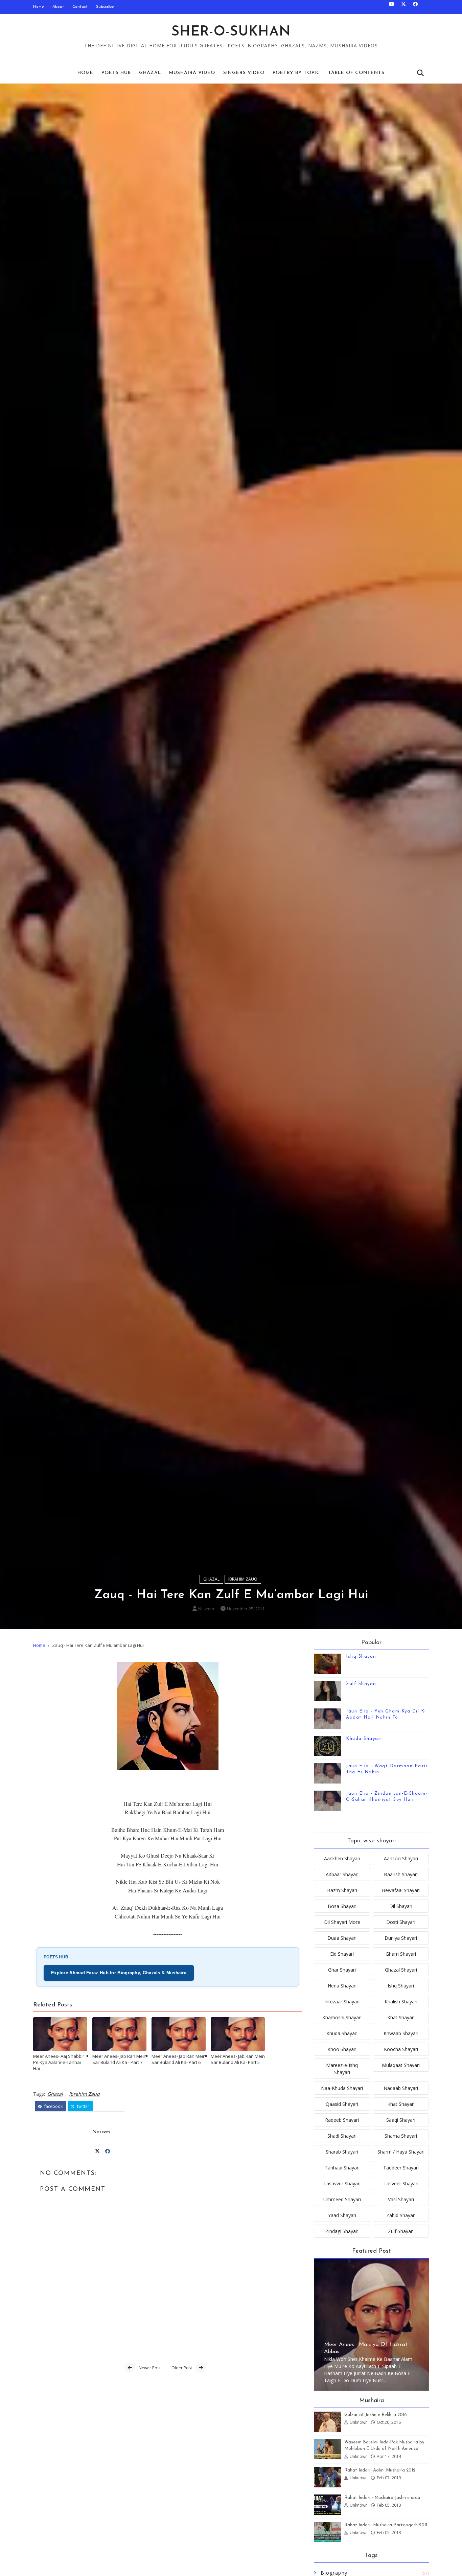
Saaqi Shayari (401, 2120)
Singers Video (244, 73)
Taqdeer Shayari (401, 2168)
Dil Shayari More (342, 1922)
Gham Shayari (401, 1954)
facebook (53, 2106)
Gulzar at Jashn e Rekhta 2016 (376, 2415)
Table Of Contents (356, 73)
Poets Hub (116, 73)
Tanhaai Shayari (342, 2168)
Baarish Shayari (401, 1874)
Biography (334, 2573)
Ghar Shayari (342, 1970)
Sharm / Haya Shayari (401, 2152)
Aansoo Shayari (401, 1858)
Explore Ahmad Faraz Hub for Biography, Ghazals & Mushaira (119, 1973)
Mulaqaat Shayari (401, 2065)
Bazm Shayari (342, 1890)
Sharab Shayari (342, 2152)
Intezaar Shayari (342, 2002)
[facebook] (415, 7)
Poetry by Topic (296, 73)
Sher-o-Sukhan (231, 32)
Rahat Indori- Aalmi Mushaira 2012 (380, 2470)
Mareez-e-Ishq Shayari (342, 2069)
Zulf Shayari (361, 1684)
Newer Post (150, 2368)
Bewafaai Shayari (401, 1890)
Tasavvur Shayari (342, 2183)
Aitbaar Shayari (342, 1874)
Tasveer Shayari (401, 2183)
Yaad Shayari (342, 2215)
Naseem (206, 1609)
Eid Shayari (342, 1954)
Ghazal (150, 73)
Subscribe (105, 7)
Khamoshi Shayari (342, 2017)
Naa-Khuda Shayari (342, 2088)
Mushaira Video (192, 73)
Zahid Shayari (401, 2215)
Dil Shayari (401, 1906)
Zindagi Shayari (342, 2231)
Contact (80, 7)
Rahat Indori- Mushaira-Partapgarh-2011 (386, 2525)
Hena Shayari (342, 1986)
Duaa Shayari (342, 1938)
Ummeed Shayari (342, 2199)
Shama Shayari (401, 2136)
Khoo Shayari (342, 2049)
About (58, 7)
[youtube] (392, 7)
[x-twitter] (403, 7)
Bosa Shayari (342, 1906)
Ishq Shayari (361, 1657)
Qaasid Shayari (342, 2104)
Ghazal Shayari (401, 1970)
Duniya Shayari (401, 1938)
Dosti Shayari (401, 1922)
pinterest (112, 2106)
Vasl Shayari (401, 2199)
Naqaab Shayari (401, 2088)
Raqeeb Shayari (342, 2120)
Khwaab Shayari (401, 2033)
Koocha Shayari (401, 2049)
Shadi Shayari (342, 2136)
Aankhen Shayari (342, 1858)
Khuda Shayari (364, 1739)
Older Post (182, 2368)
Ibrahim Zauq (243, 1579)
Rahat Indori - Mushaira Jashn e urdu (382, 2498)
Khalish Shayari (401, 2002)
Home (39, 7)
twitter (83, 2106)
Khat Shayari (401, 2017)
